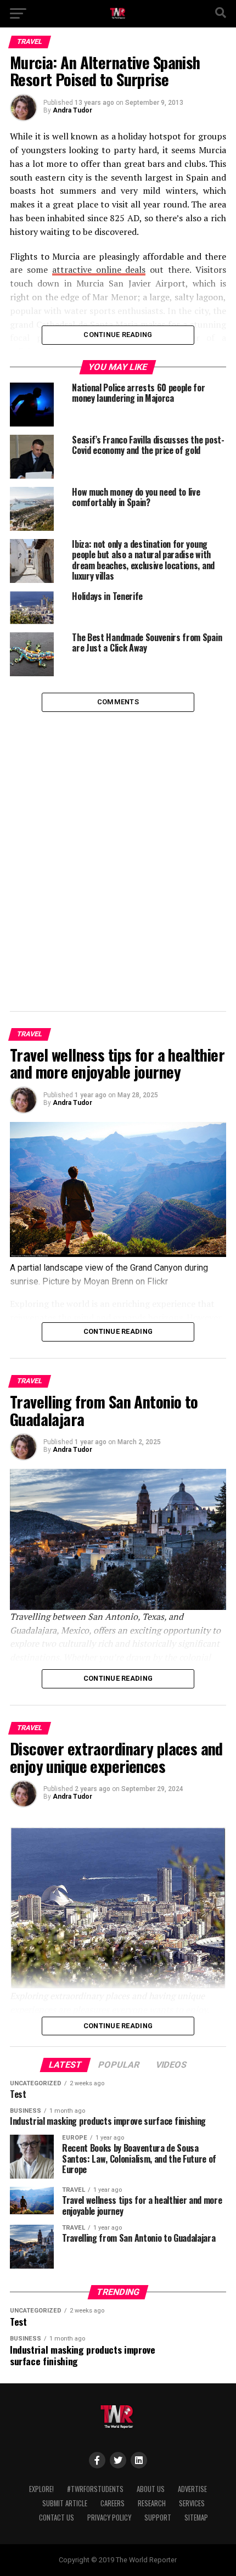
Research (152, 2503)
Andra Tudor (72, 110)
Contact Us (57, 2518)
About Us (151, 2489)
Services (192, 2503)
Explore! (41, 2489)
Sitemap (196, 2518)
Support (158, 2518)
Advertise (192, 2489)
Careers (113, 2503)
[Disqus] (118, 849)
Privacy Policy (109, 2518)
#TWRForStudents (95, 2489)
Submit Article (65, 2503)
